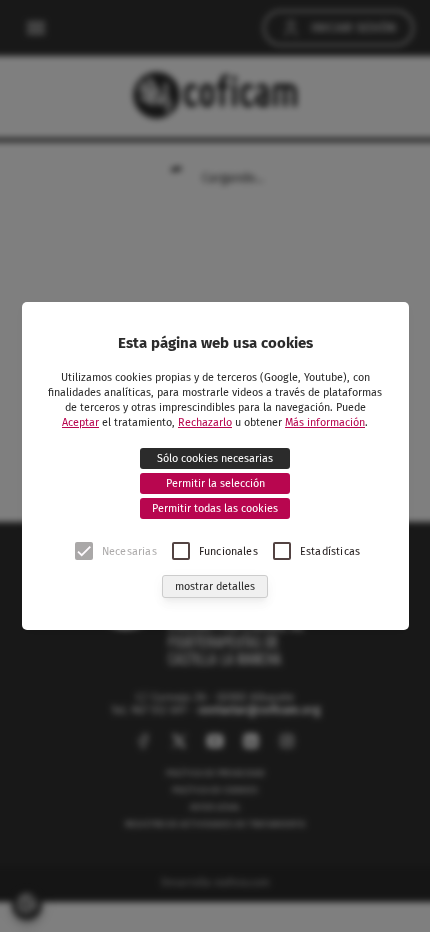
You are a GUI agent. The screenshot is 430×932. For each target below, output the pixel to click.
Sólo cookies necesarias (215, 458)
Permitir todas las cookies (215, 508)
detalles (215, 586)
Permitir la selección (215, 483)
